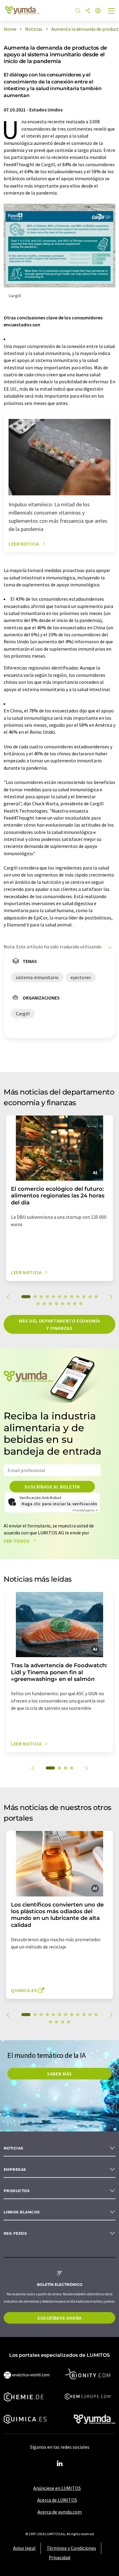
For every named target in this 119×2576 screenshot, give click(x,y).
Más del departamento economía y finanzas (60, 1324)
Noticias (14, 2148)
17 (63, 1304)
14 (44, 1304)
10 (84, 1297)
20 (81, 1304)
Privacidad (60, 2557)
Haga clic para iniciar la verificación (59, 1504)
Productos (17, 2191)
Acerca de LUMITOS (57, 2500)
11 (90, 1297)
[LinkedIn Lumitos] (60, 2464)
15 (50, 1304)
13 (38, 1304)
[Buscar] (78, 11)
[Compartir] (88, 11)
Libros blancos (22, 2212)
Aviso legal (24, 2548)
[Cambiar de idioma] (98, 11)
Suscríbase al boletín (52, 1487)
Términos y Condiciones (71, 2548)
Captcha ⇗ (85, 1510)
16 (56, 1304)
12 (96, 1297)
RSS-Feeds (15, 2233)
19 (75, 1304)
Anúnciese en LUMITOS (57, 2488)
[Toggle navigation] (111, 12)
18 (69, 1304)
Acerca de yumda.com (60, 2512)
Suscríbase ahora (60, 2318)
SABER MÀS (60, 2074)
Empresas (15, 2169)
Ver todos (17, 1541)
